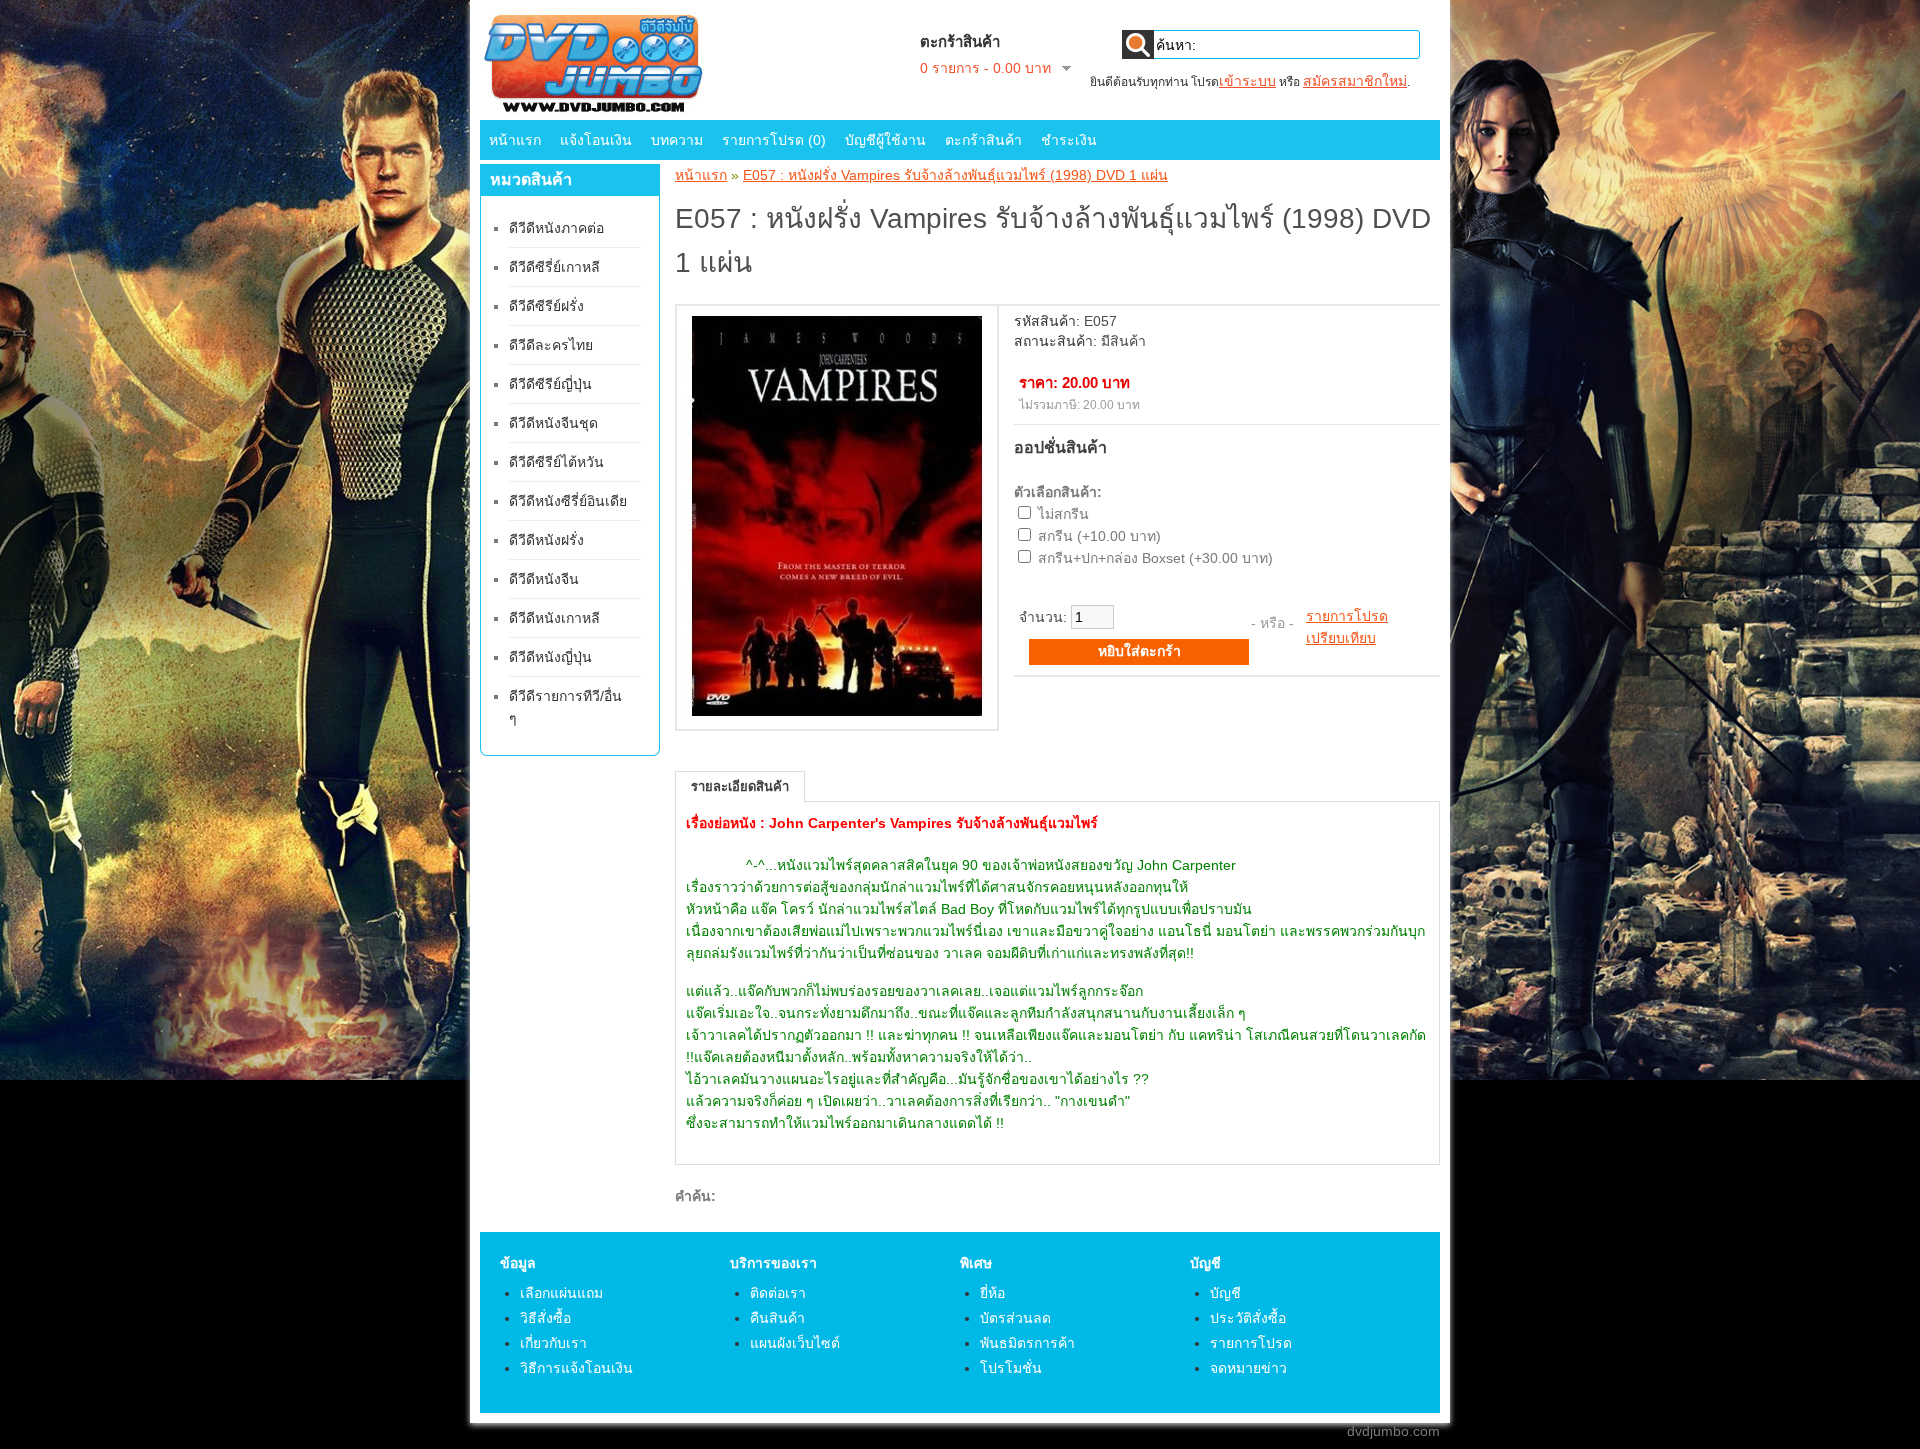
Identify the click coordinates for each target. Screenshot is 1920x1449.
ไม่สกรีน (1063, 514)
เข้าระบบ (1247, 81)
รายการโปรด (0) (774, 140)
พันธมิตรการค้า (1027, 1343)
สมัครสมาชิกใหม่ (1355, 81)
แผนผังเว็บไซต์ (795, 1343)
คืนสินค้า (777, 1318)
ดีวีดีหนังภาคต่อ (556, 228)
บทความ (677, 140)
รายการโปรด (1347, 616)
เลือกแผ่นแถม (561, 1293)
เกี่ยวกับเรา (553, 1343)
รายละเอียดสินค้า (740, 786)
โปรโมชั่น (1011, 1368)
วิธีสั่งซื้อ (545, 1318)
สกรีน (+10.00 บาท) (1099, 536)
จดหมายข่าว (1248, 1368)
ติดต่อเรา (778, 1293)
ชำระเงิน (1069, 140)
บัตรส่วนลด (1015, 1318)
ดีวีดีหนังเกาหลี (554, 618)
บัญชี (1225, 1293)
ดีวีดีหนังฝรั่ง (546, 540)
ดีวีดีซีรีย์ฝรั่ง (546, 306)
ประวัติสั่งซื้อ (1248, 1318)
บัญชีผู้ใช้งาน (885, 140)
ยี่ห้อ (992, 1293)
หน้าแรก (515, 140)
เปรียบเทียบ (1341, 638)
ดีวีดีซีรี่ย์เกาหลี (554, 267)
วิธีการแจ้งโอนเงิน (576, 1368)
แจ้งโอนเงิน (596, 140)
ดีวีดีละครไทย (551, 345)
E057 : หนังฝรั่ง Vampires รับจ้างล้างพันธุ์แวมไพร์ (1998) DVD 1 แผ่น (955, 175)
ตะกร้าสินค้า (983, 140)
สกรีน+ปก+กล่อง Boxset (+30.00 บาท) (1155, 558)
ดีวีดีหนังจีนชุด (553, 423)
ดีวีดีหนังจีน (544, 579)
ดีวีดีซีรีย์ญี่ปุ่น (550, 384)
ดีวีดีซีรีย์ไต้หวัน (556, 462)
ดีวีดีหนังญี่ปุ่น (550, 657)
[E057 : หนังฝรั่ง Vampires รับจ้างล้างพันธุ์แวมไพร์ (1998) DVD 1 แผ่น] (837, 711)
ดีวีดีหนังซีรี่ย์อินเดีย (568, 501)
